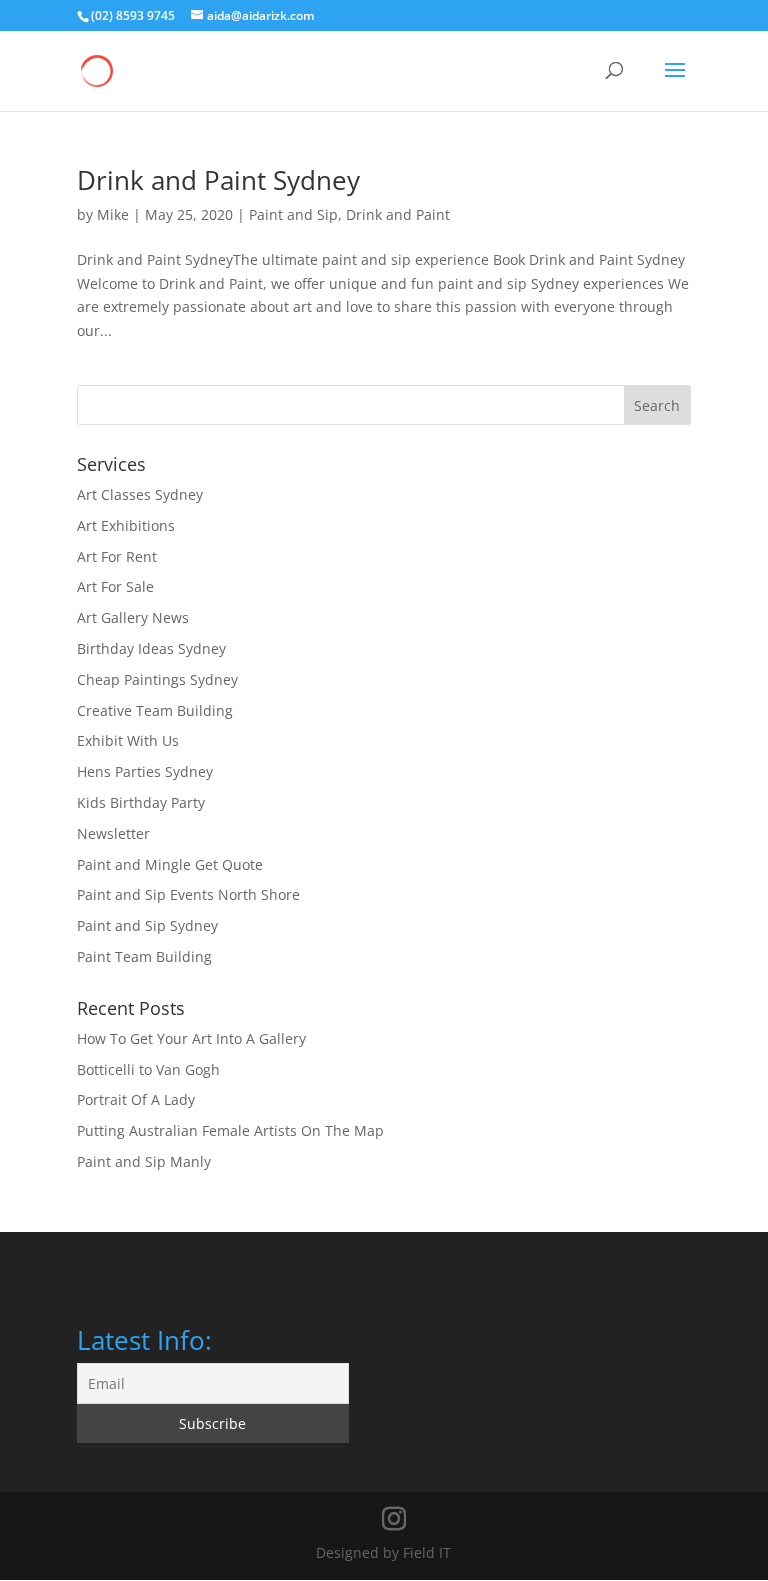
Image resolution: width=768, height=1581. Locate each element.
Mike (113, 214)
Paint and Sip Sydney (147, 925)
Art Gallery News (133, 617)
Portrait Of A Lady (136, 1099)
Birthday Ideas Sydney (151, 648)
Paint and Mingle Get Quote (170, 864)
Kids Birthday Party (141, 802)
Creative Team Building (155, 710)
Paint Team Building (144, 956)
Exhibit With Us (128, 740)
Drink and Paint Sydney (218, 180)
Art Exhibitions (126, 525)
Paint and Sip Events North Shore (188, 894)
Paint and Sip (293, 214)
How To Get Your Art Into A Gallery (191, 1038)
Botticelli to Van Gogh (148, 1069)
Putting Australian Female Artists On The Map (230, 1130)
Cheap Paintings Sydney (157, 679)
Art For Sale (115, 586)
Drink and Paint (398, 214)
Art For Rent (117, 556)
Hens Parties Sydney (145, 771)
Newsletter (113, 833)
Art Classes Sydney (140, 494)
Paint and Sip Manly (144, 1161)
